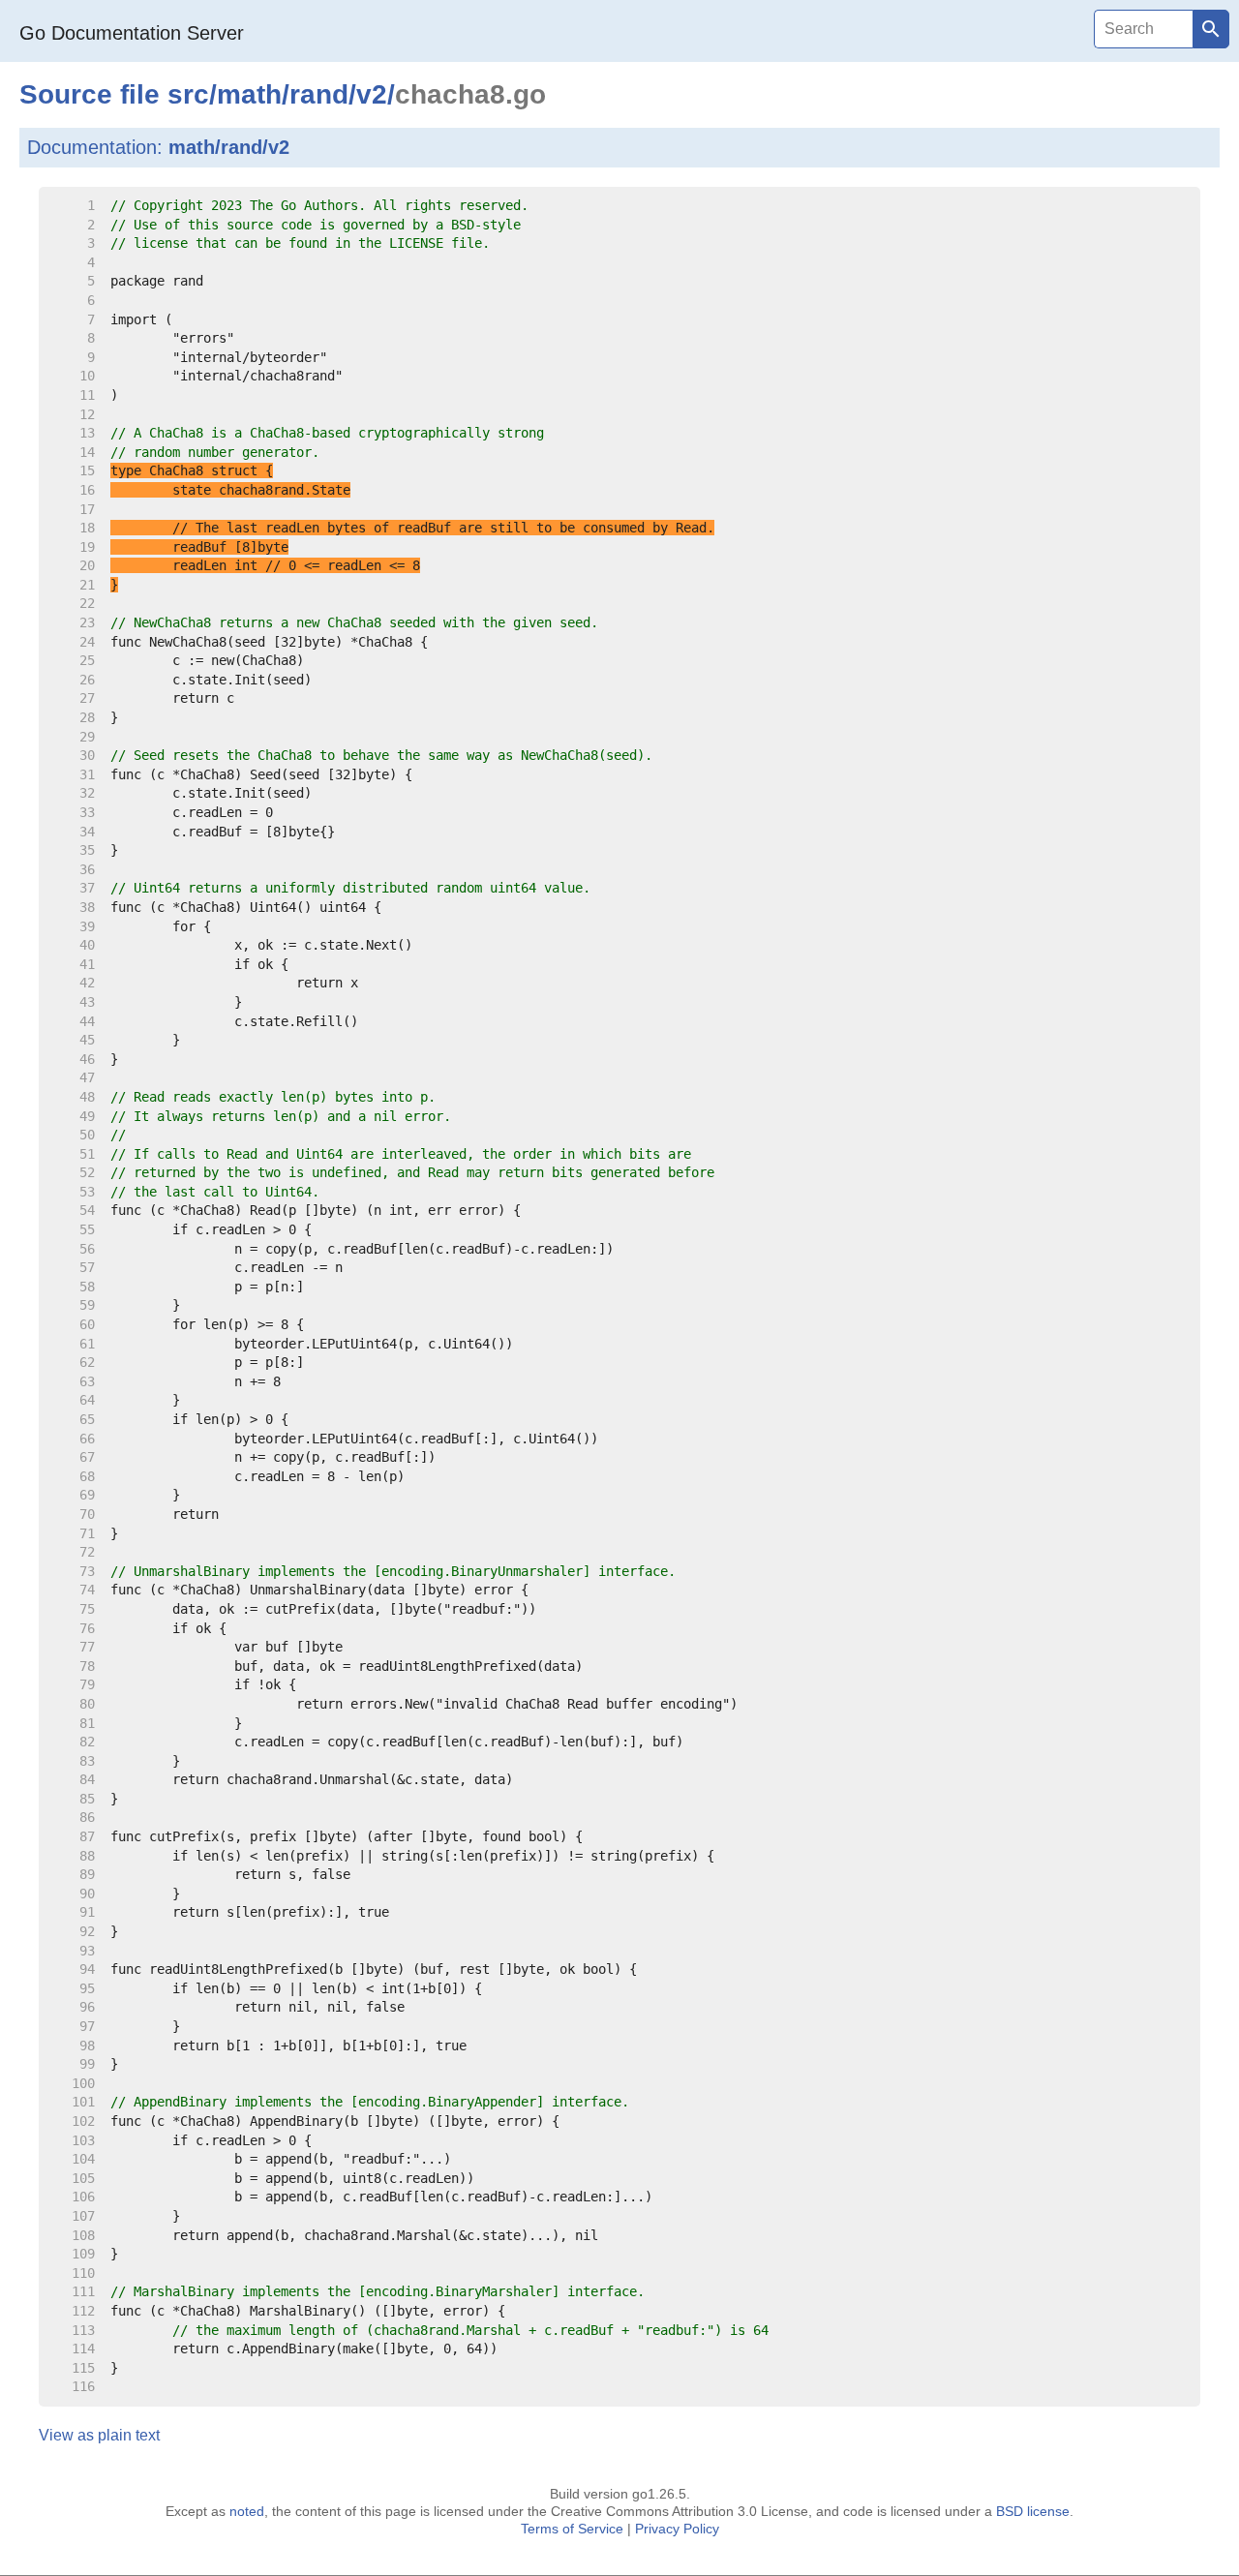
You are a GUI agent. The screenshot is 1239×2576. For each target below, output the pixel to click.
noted (247, 2511)
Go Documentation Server (132, 33)
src (188, 94)
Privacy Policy (677, 2529)
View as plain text (99, 2435)
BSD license (1033, 2511)
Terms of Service (572, 2529)
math (249, 94)
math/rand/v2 (229, 147)
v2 (372, 94)
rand (319, 94)
